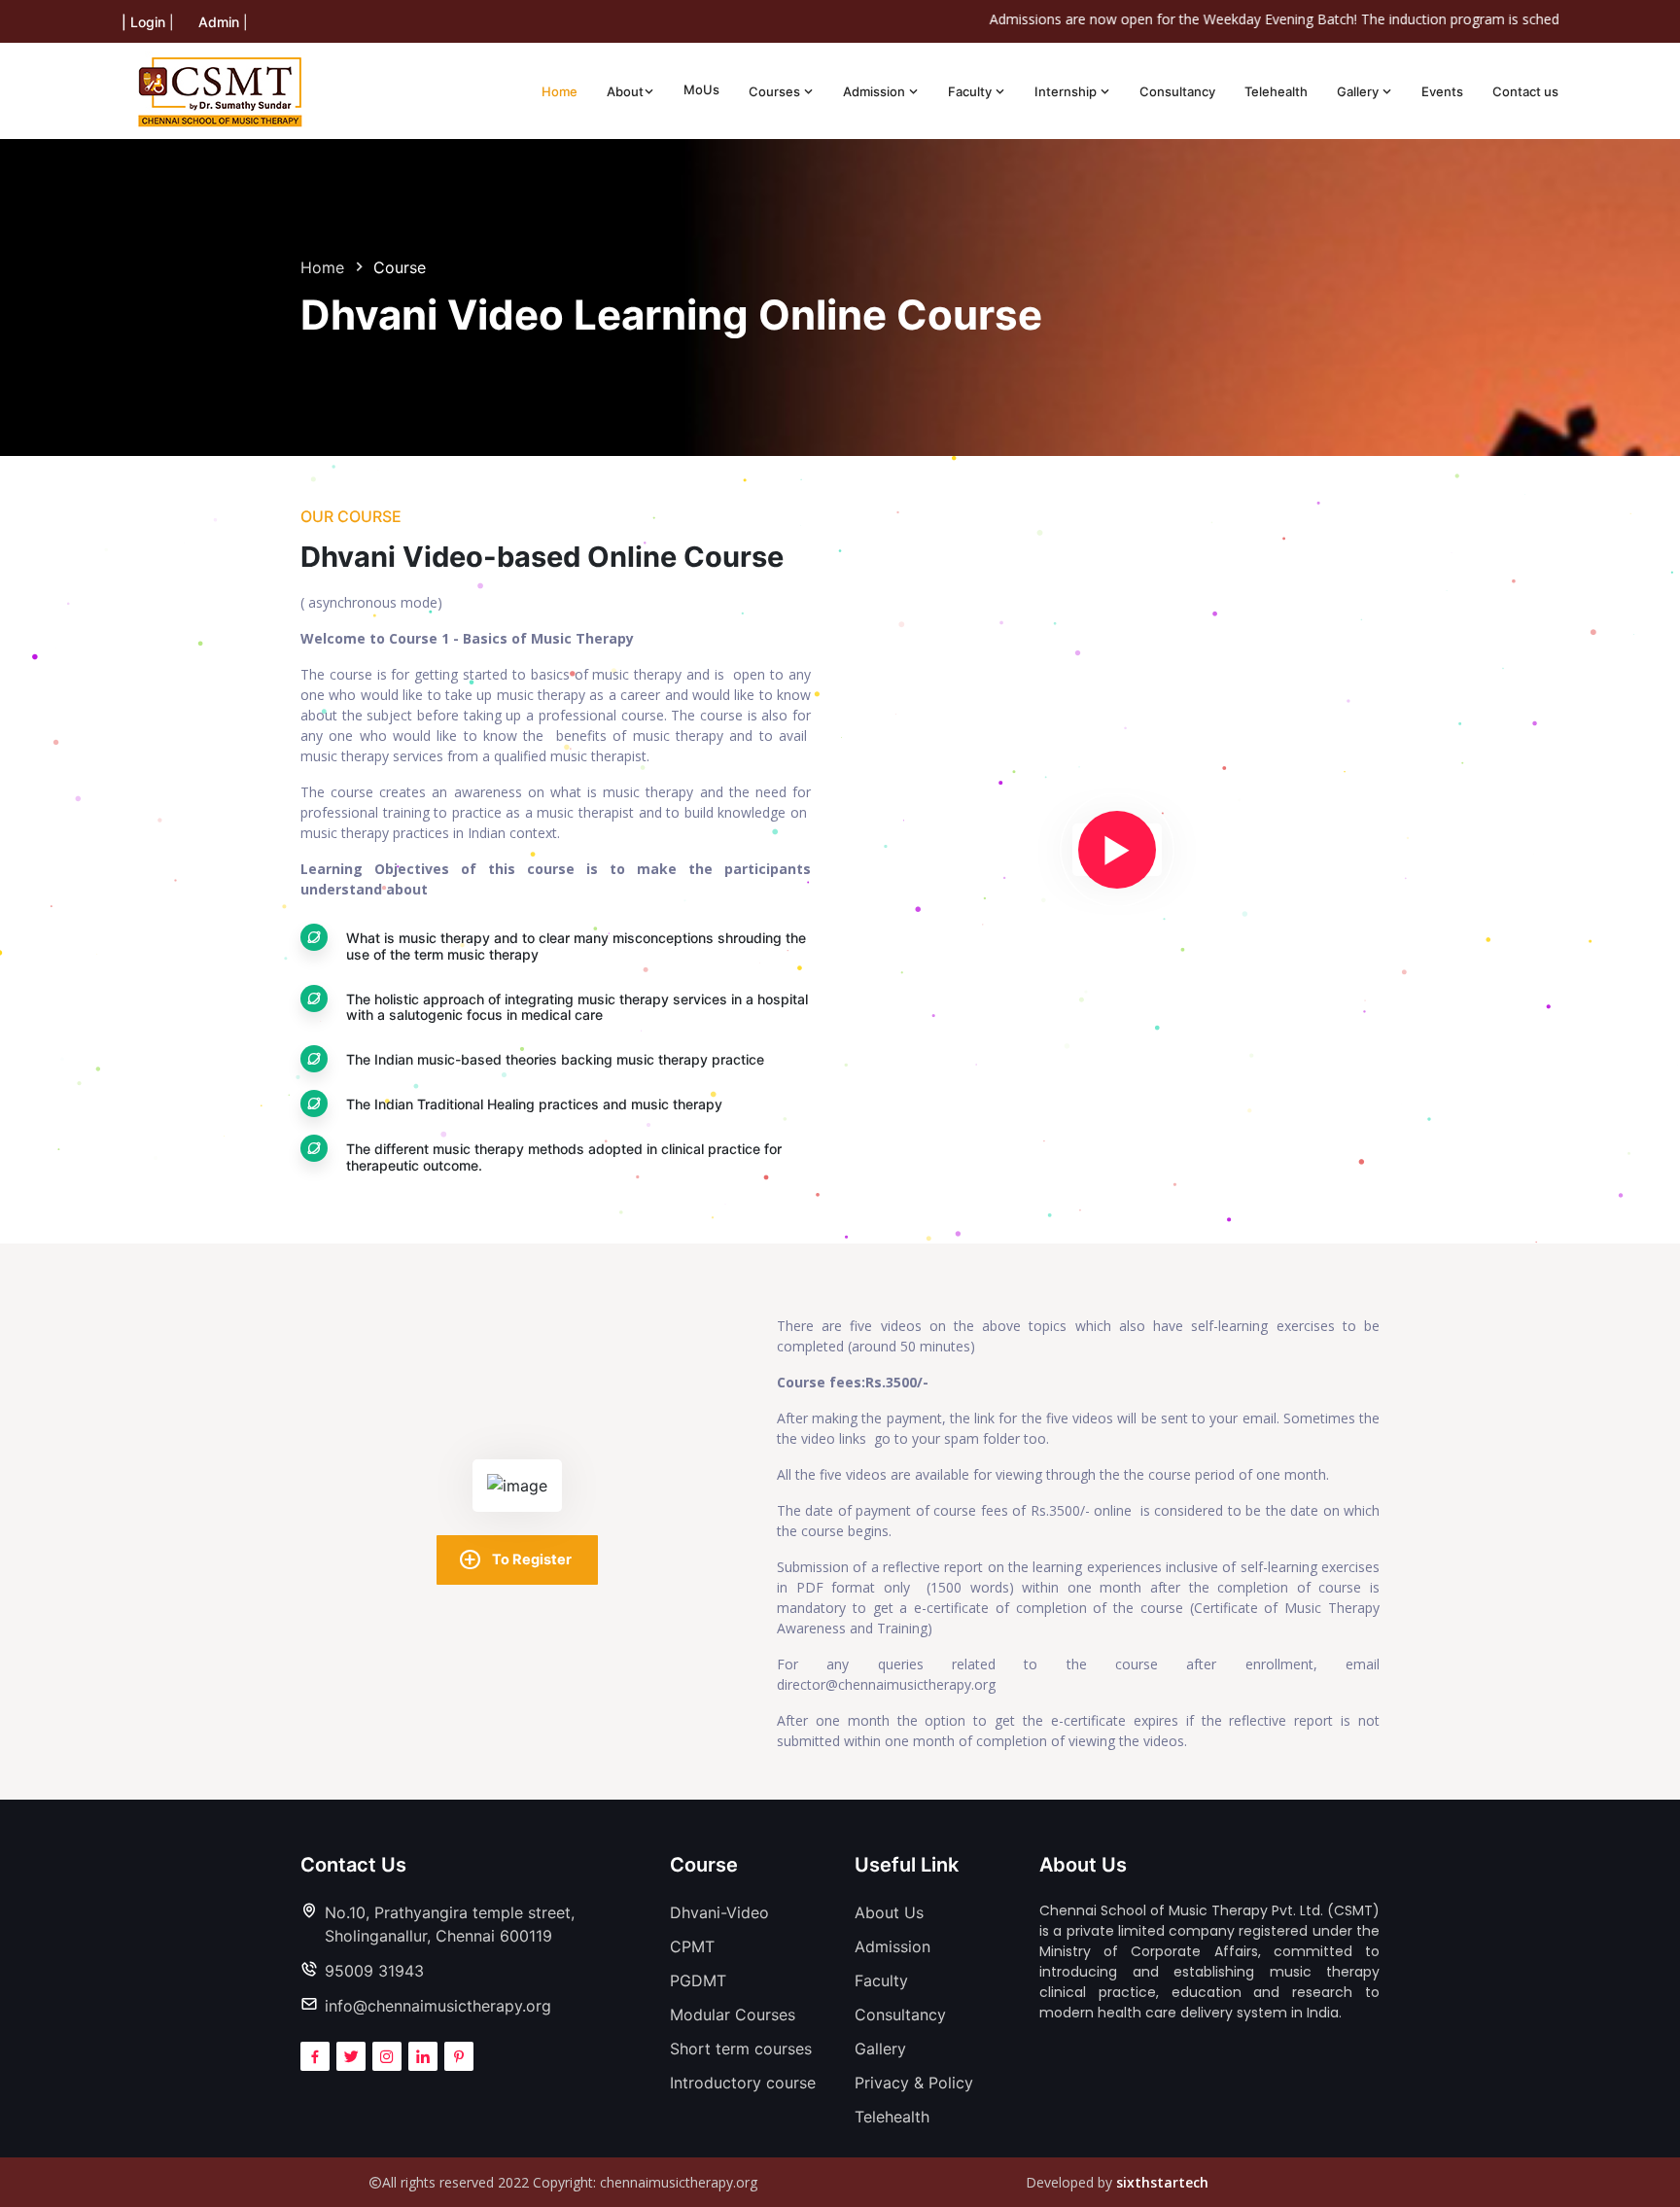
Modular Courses (733, 2014)
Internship (1067, 91)
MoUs (701, 89)
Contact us (1525, 91)
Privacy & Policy (914, 2083)
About (625, 91)
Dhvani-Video (719, 1912)
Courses (776, 91)
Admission (875, 91)
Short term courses (741, 2049)
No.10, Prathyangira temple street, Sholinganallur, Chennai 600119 (450, 1924)
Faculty (971, 91)
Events (1442, 91)
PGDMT (698, 1980)
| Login (143, 22)
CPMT (692, 1946)
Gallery (1359, 91)
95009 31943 (374, 1971)
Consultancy (1177, 91)
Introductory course (743, 2083)
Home (560, 91)
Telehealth (1276, 91)
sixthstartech (1162, 2182)
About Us (889, 1912)
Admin (219, 22)
